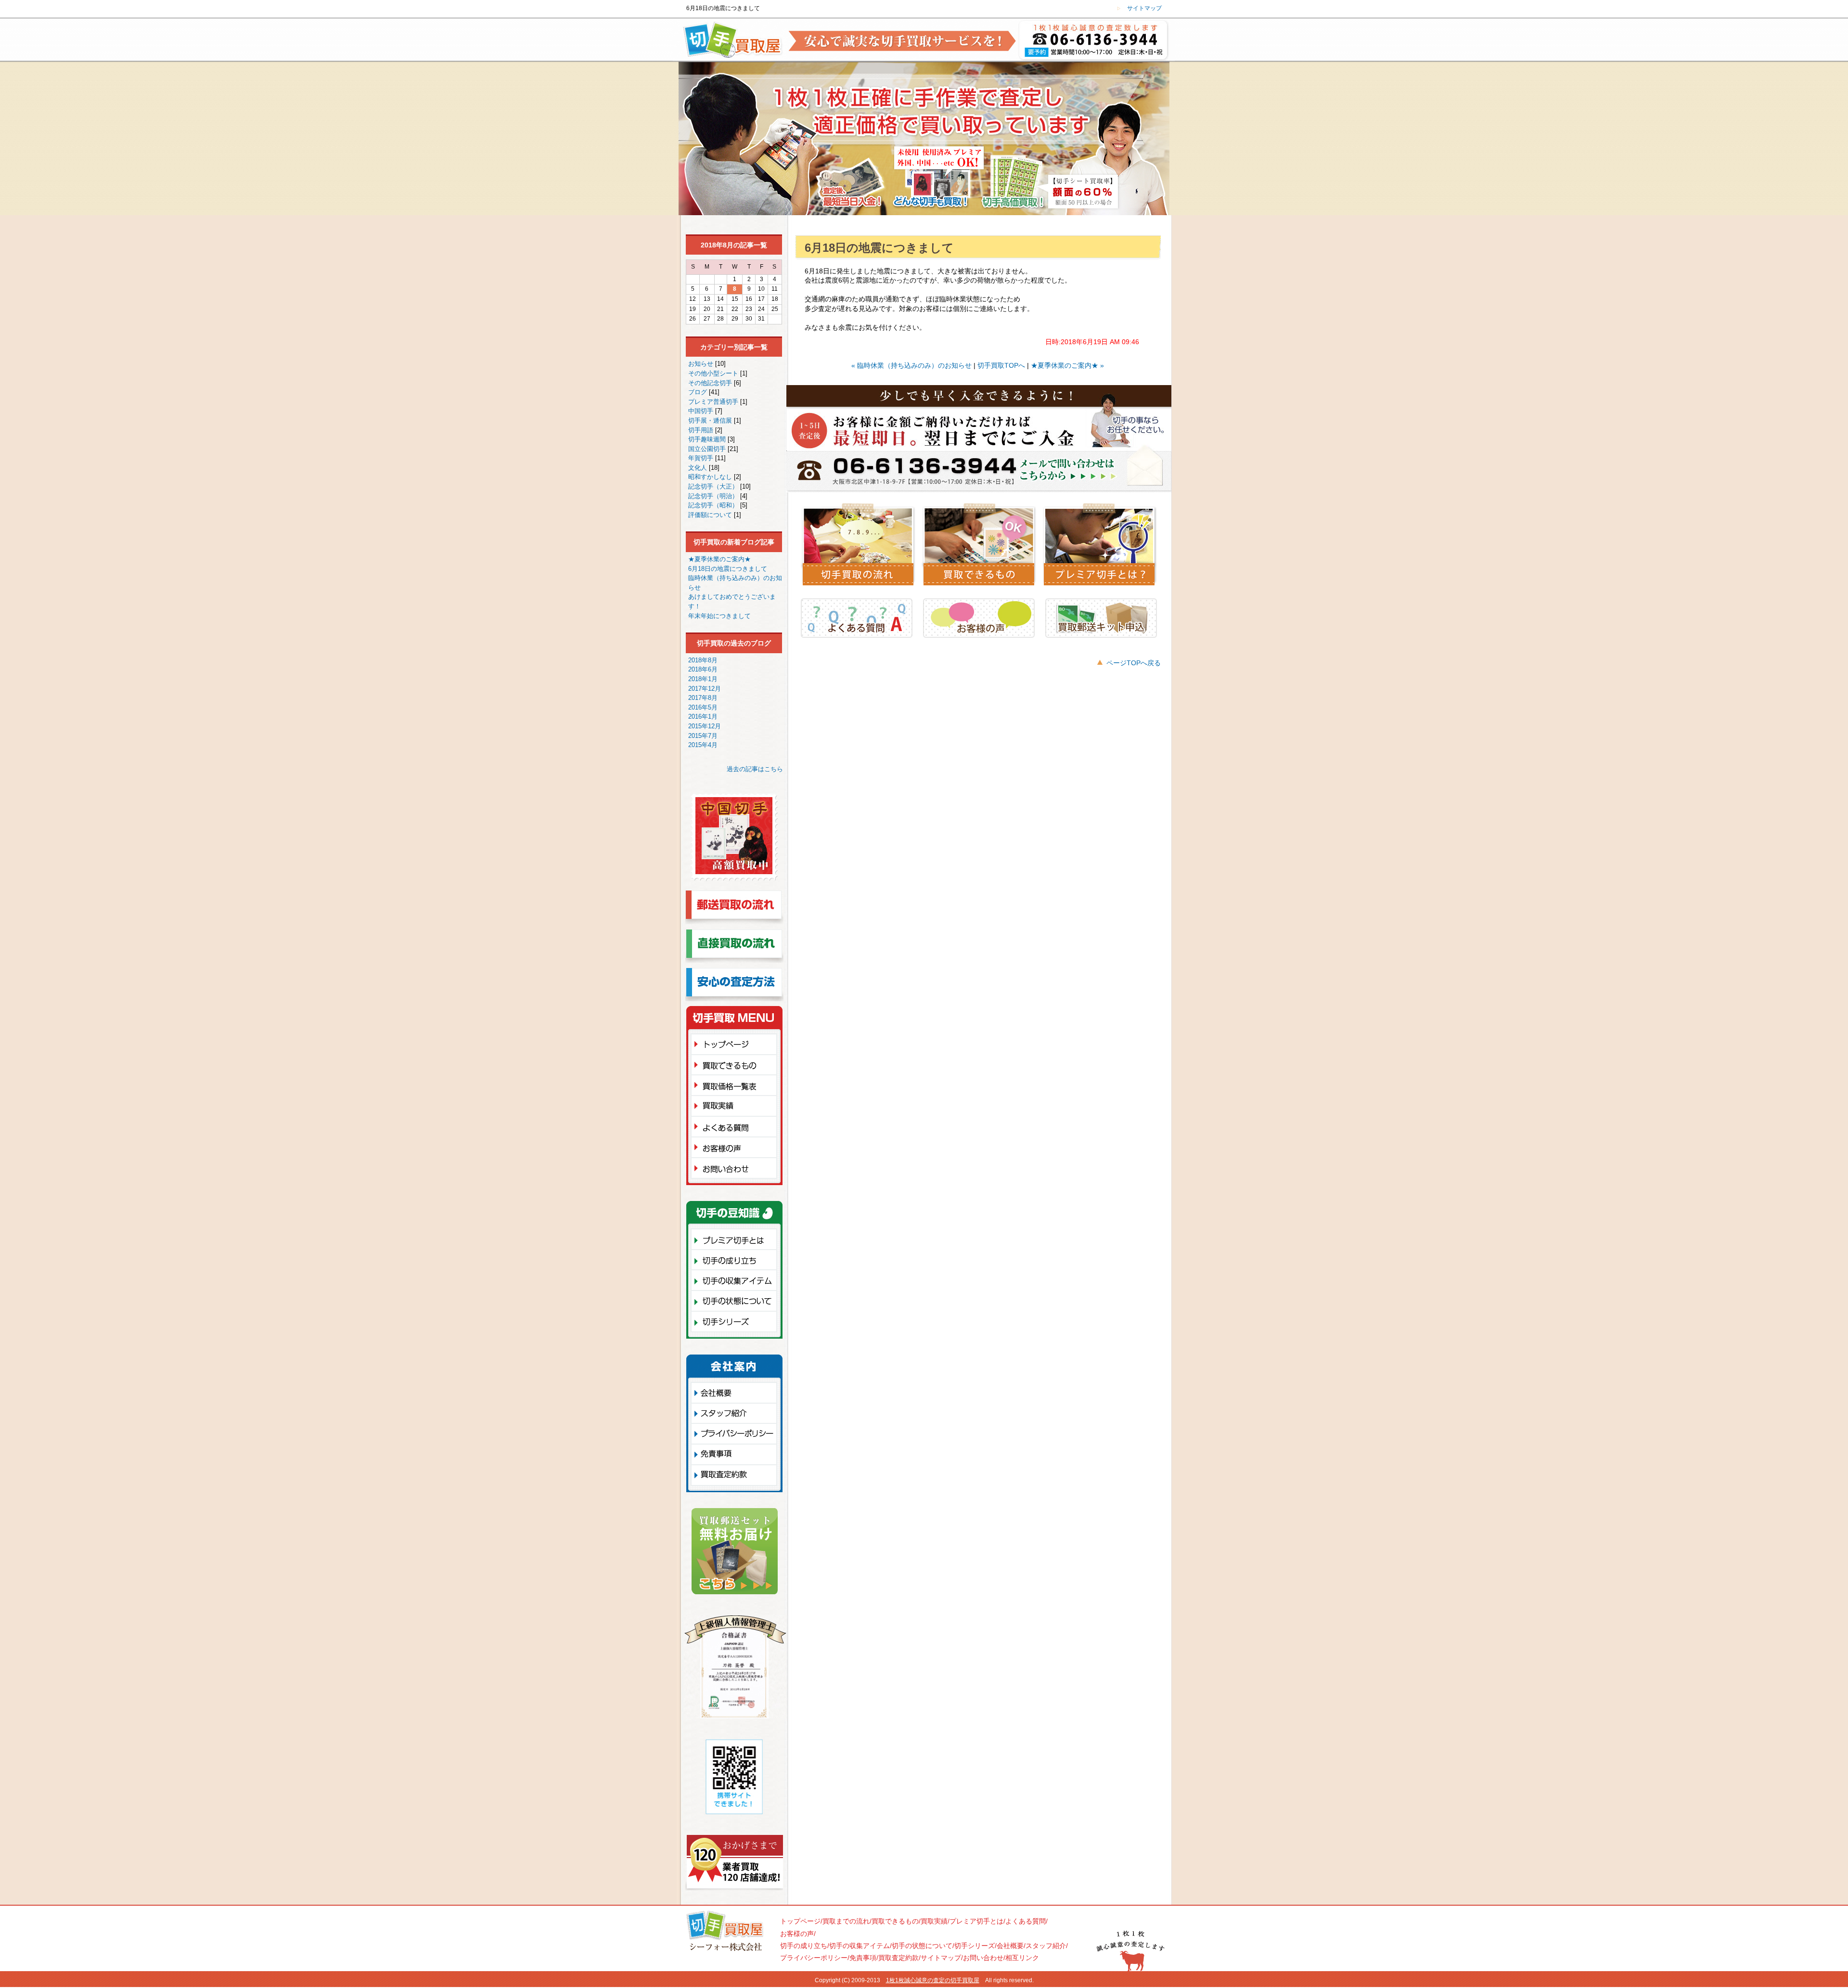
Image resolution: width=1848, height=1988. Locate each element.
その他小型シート (714, 373)
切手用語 (702, 430)
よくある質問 (737, 1126)
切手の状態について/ (923, 1946)
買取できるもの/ (896, 1921)
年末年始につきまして (719, 616)
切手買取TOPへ (1001, 365)
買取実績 (737, 1105)
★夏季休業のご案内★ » (1067, 365)
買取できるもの (737, 1064)
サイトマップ (1144, 8)
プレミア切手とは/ (977, 1921)
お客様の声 (737, 1147)
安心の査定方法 (734, 987)
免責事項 (734, 1454)
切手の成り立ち (737, 1259)
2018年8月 (703, 660)
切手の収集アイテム (737, 1280)
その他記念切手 (711, 383)
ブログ (699, 392)
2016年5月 (703, 707)
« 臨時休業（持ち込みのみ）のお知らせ (911, 365)
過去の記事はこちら (755, 769)
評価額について (711, 515)
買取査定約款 (734, 1477)
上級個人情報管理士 (735, 1669)
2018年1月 (703, 679)
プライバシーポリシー (734, 1433)
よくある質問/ (1027, 1921)
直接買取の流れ (734, 948)
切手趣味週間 (708, 439)
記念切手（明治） (714, 496)
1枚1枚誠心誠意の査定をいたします (1096, 41)
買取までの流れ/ (847, 1921)
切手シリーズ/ (975, 1946)
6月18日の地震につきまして (728, 569)
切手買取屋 (729, 41)
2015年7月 (703, 736)
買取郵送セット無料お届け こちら (735, 1554)
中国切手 (702, 411)
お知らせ (702, 364)
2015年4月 (703, 745)
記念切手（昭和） (714, 505)
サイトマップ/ (942, 1958)
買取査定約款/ (899, 1958)
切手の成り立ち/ (805, 1946)
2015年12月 (705, 726)
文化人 (699, 468)
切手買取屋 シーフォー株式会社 (724, 1933)
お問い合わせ (737, 1170)
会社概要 (734, 1392)
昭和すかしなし (711, 477)
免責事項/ (864, 1958)
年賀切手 (702, 458)
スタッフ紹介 (734, 1413)
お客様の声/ (798, 1934)
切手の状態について (737, 1300)
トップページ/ (801, 1921)
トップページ (737, 1044)
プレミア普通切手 (714, 402)
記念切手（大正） (714, 486)
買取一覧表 (737, 1085)
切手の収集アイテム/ (860, 1946)
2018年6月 (703, 669)
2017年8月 (703, 698)
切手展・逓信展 (711, 420)
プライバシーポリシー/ (815, 1958)
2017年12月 (705, 689)
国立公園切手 (708, 449)
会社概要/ (1011, 1946)
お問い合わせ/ (984, 1958)
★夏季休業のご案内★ (719, 559)
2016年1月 (703, 716)
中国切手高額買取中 (734, 842)
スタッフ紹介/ (1047, 1946)
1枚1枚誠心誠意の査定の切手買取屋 (933, 1980)
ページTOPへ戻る (1134, 663)
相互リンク (1022, 1958)
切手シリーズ (737, 1323)
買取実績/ (935, 1921)
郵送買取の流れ (734, 910)
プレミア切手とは (737, 1239)
